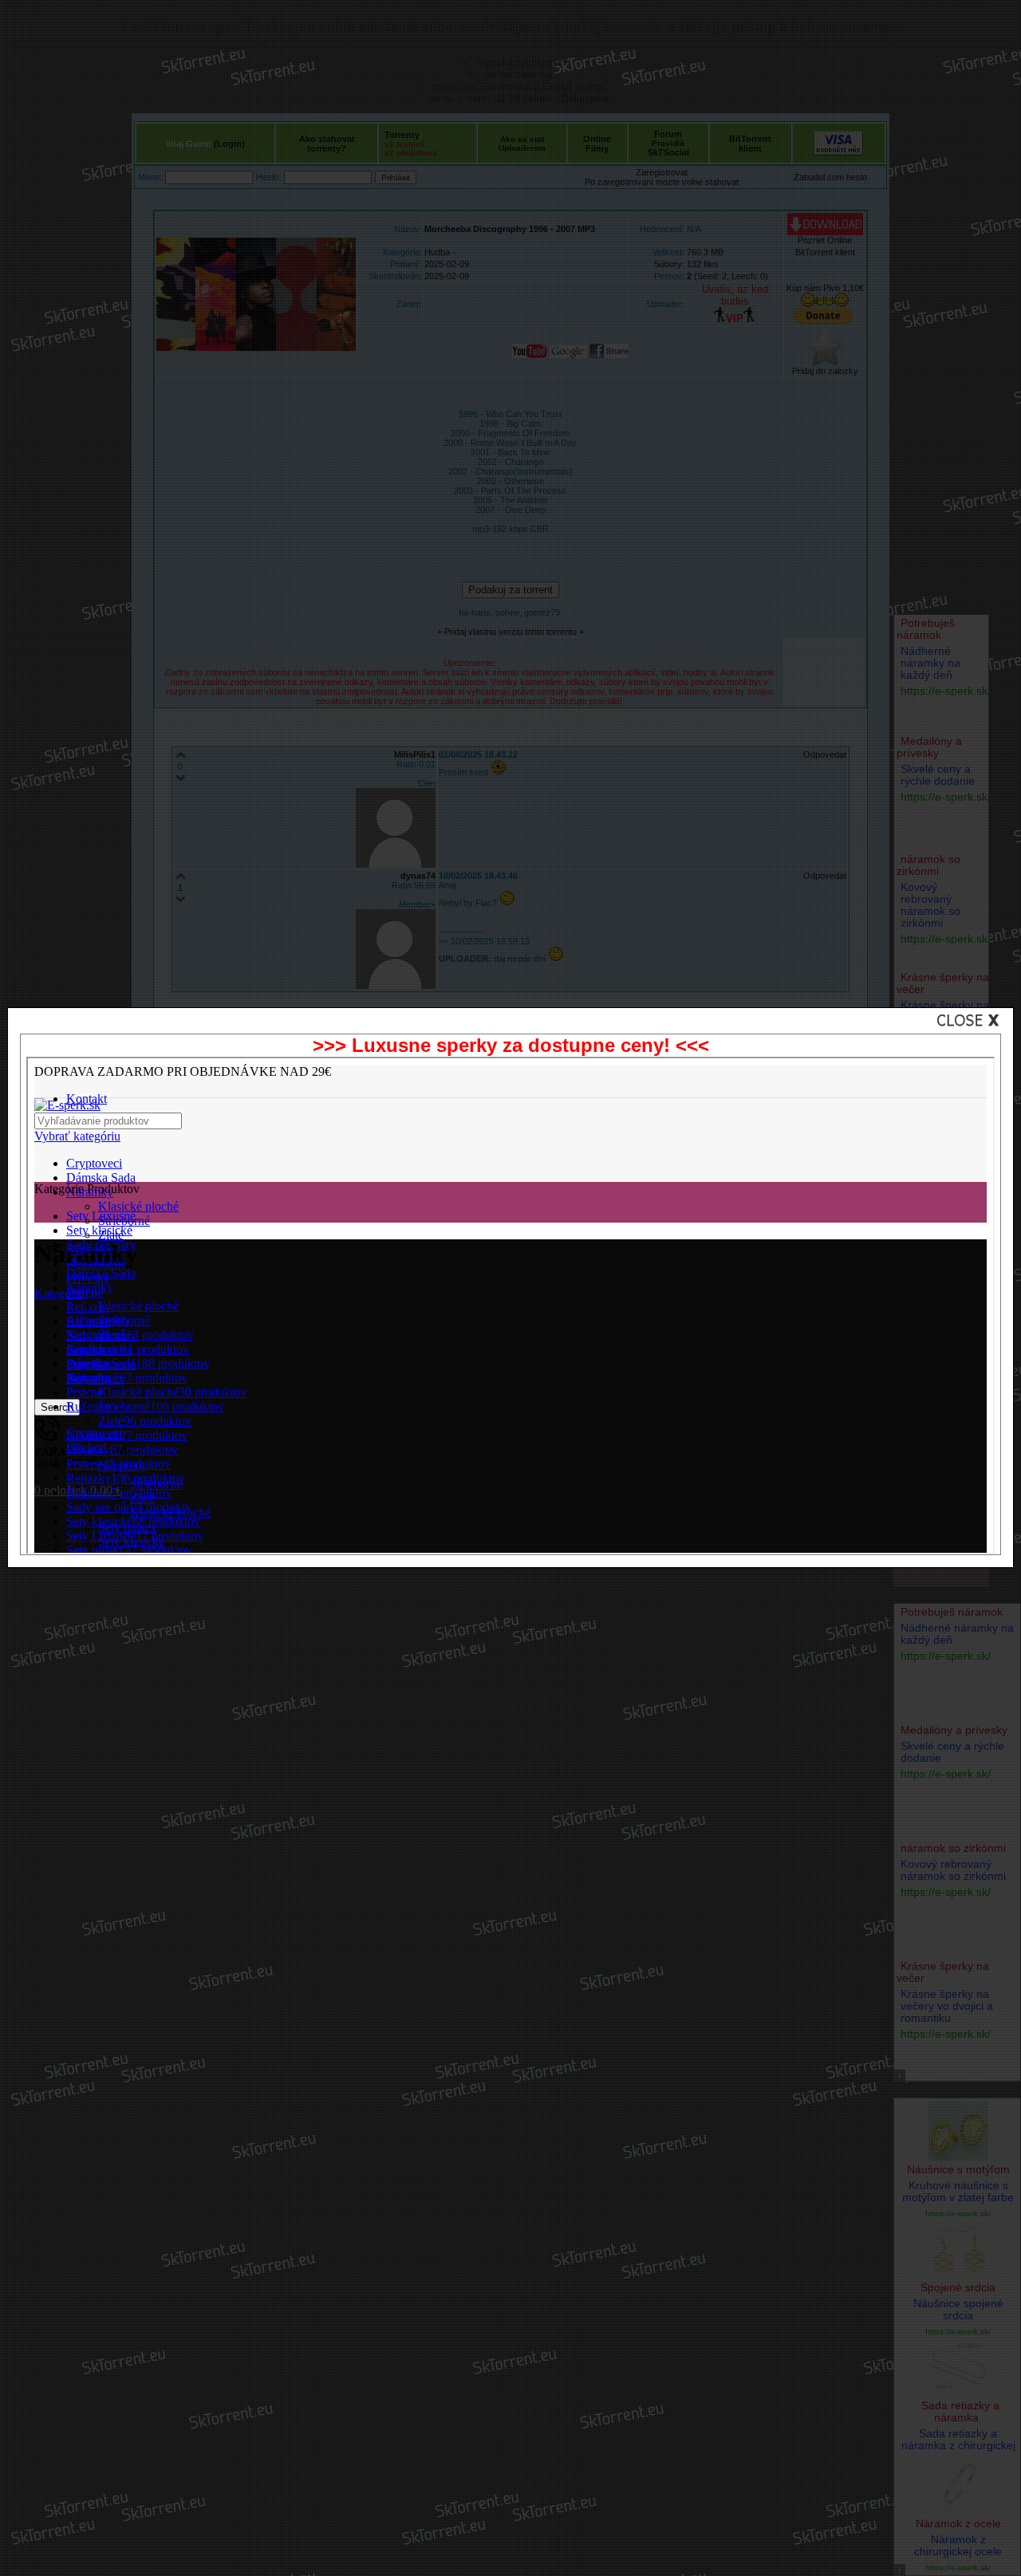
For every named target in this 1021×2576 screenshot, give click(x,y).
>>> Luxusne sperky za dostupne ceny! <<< (511, 1045)
